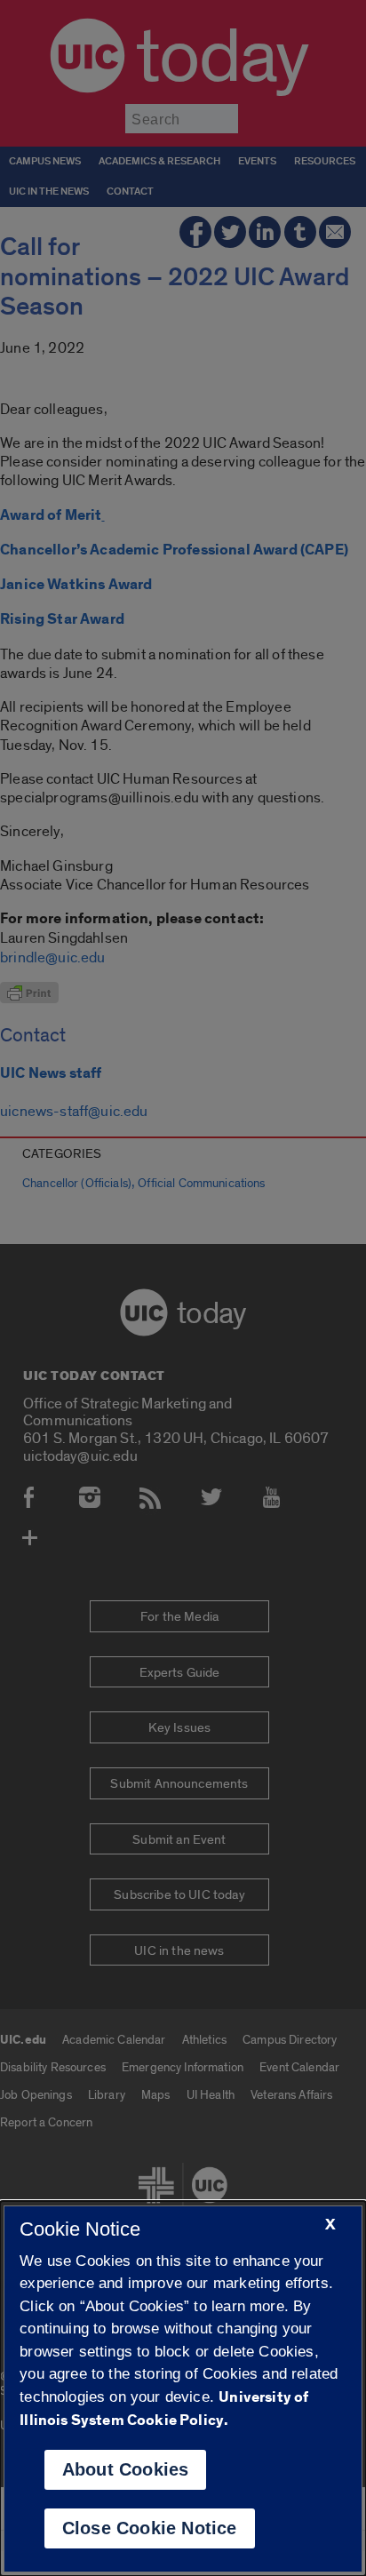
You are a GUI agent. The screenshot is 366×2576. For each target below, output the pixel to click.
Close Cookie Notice (150, 2528)
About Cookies (126, 2469)
